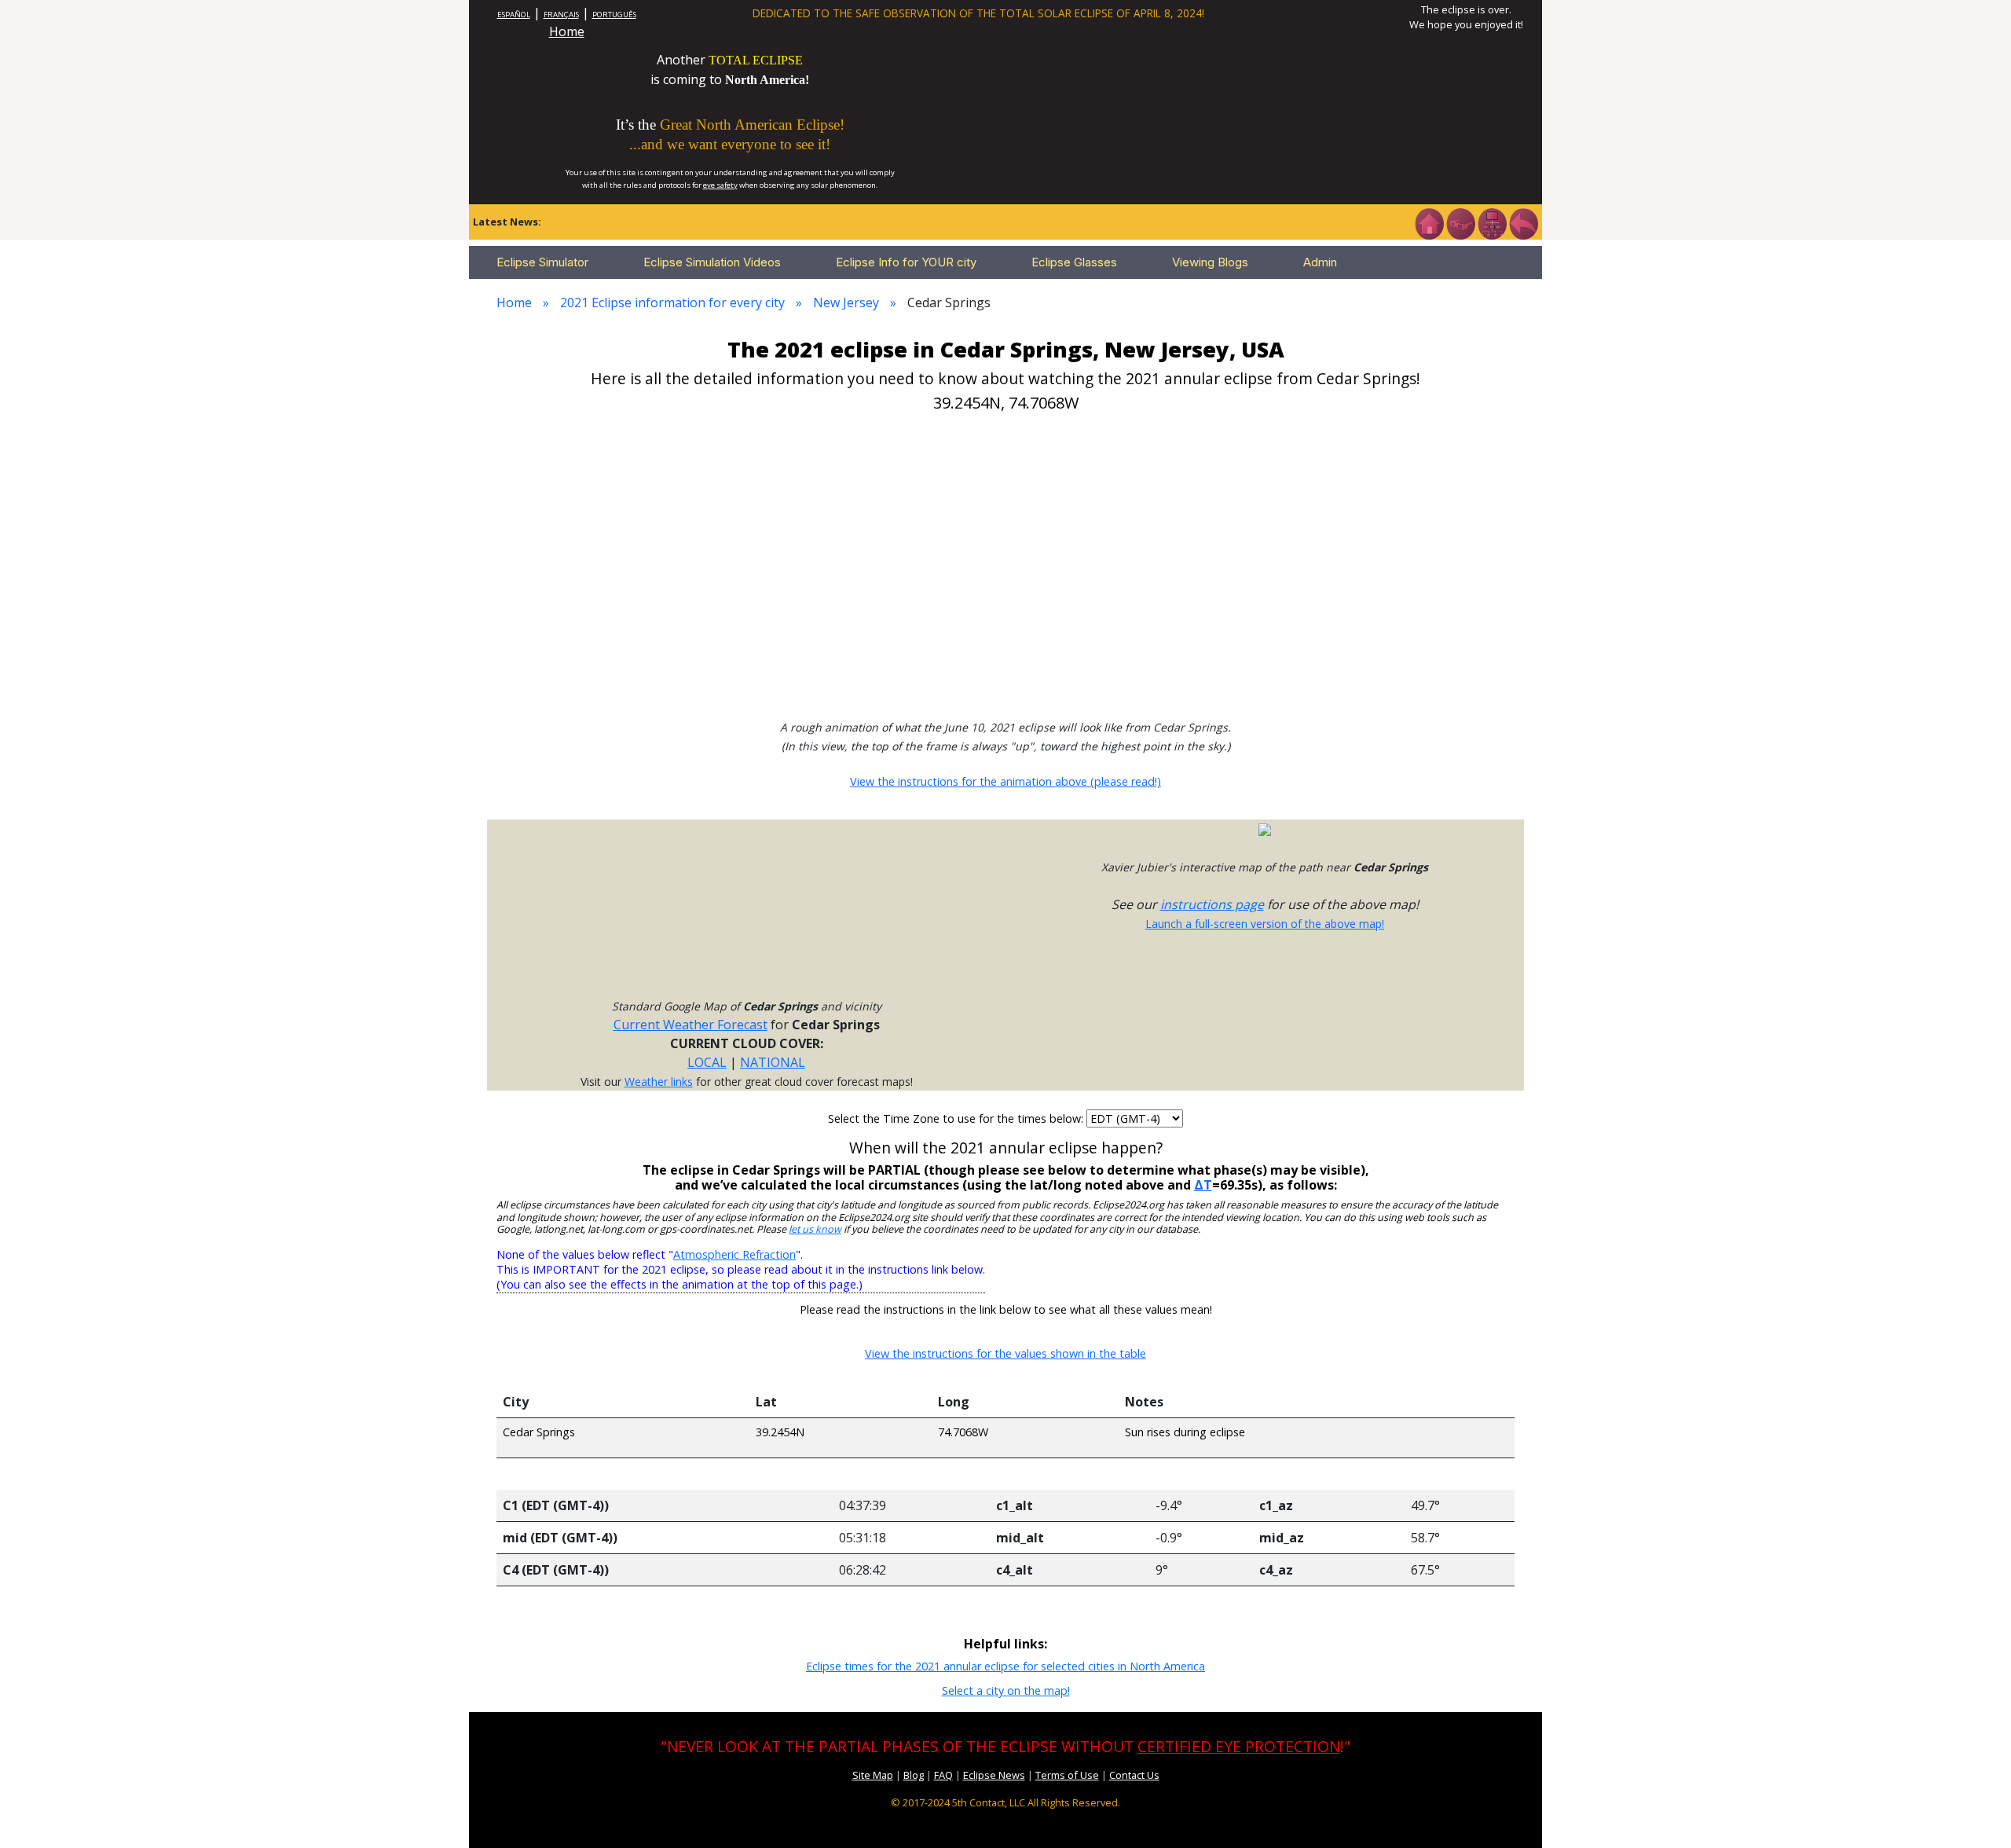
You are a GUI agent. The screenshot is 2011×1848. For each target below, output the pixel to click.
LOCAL (707, 1062)
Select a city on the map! (1006, 1690)
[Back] (1523, 222)
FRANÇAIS (561, 15)
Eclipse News (994, 1775)
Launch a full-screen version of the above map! (1265, 924)
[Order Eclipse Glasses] (1460, 222)
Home (567, 31)
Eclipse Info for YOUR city (906, 262)
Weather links (659, 1082)
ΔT (1203, 1185)
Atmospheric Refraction (734, 1254)
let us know (815, 1229)
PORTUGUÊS (614, 15)
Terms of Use (1067, 1775)
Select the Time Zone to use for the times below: (957, 1118)
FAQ (943, 1775)
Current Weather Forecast (690, 1025)
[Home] (1429, 222)
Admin (1320, 262)
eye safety (720, 185)
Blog (914, 1775)
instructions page (1212, 904)
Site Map (873, 1775)
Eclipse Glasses (1074, 262)
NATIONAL (773, 1062)
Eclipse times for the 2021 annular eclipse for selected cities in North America (1005, 1666)
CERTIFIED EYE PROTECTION (1239, 1746)
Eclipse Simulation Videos (712, 262)
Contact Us (1134, 1775)
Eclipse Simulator (542, 262)
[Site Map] (1492, 222)
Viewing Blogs (1210, 262)
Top (1976, 1812)
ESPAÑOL (514, 15)
